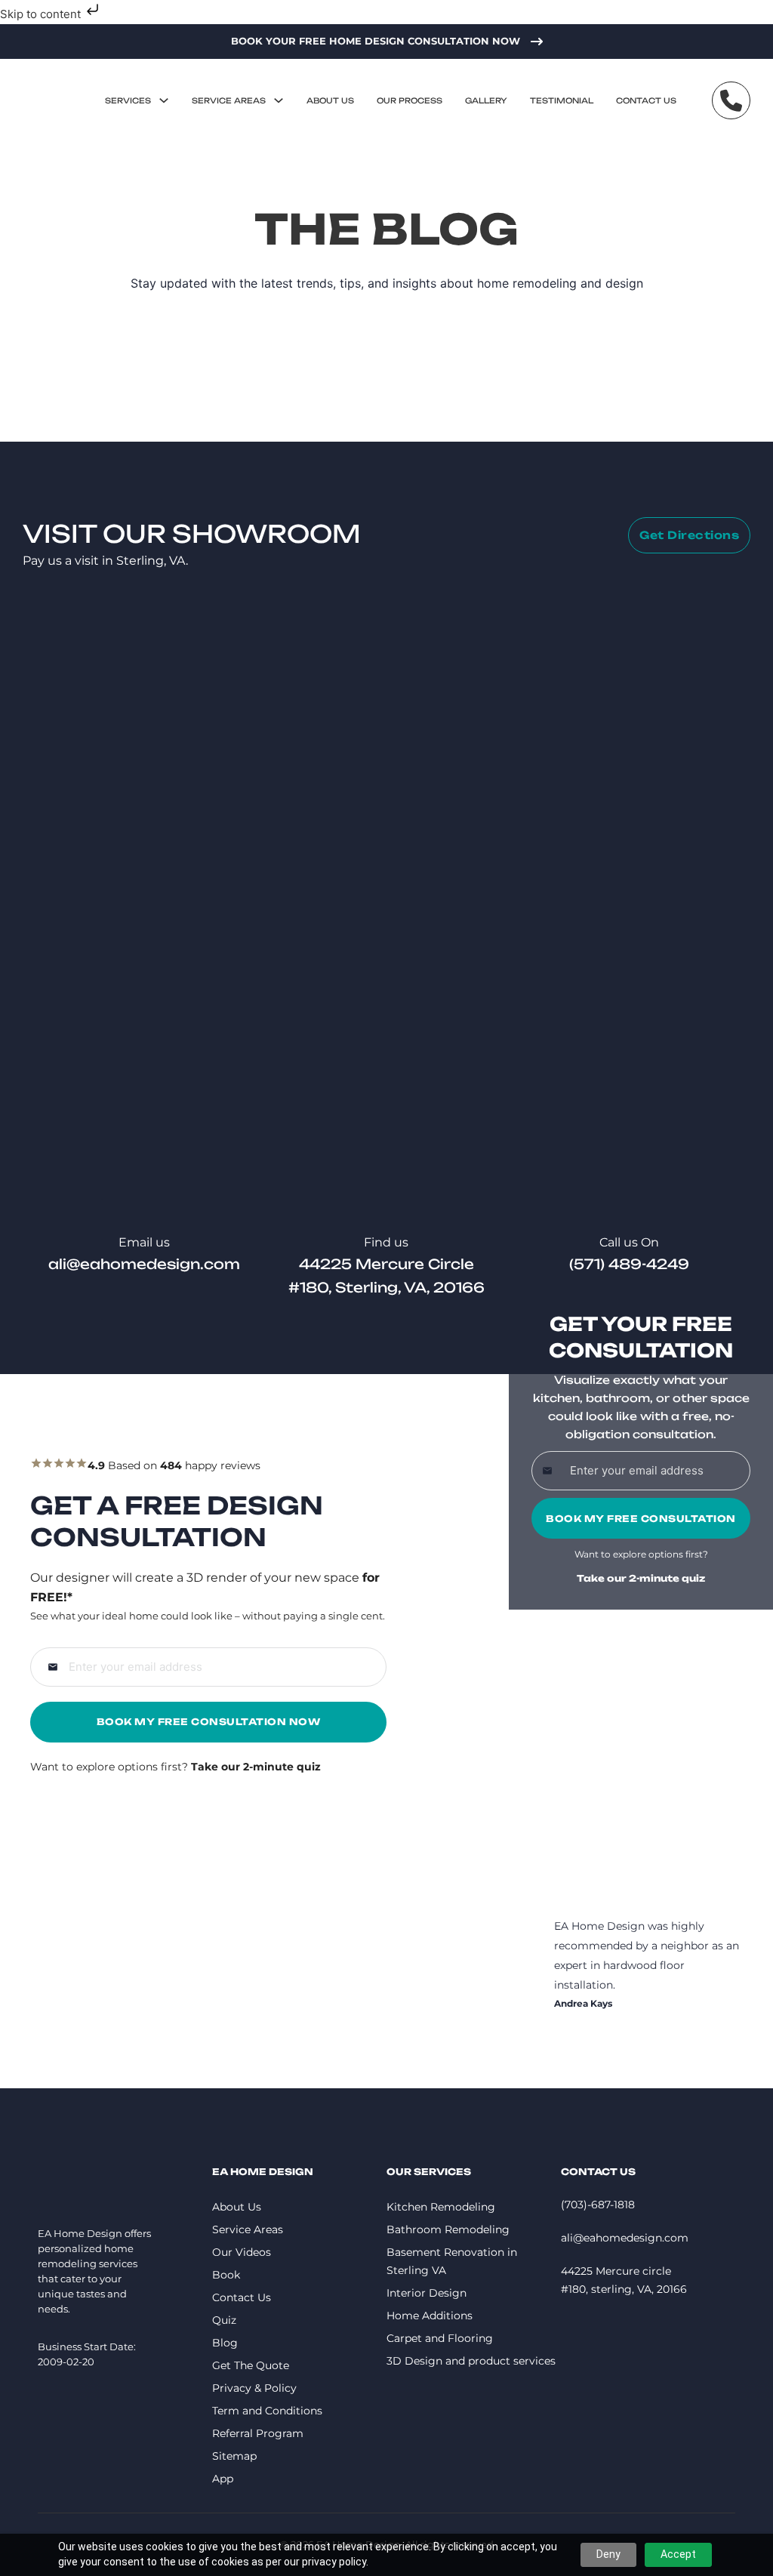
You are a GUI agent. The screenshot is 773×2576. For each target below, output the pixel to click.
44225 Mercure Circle (386, 1264)
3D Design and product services (471, 2361)
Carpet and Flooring (440, 2338)
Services (128, 100)
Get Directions (689, 535)
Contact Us (646, 100)
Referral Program (258, 2433)
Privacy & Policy (254, 2388)
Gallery (486, 100)
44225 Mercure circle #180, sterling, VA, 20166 (624, 2280)
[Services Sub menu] (164, 100)
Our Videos (242, 2252)
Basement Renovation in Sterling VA (452, 2261)
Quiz (224, 2320)
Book (226, 2275)
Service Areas (229, 100)
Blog (225, 2343)
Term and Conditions (267, 2411)
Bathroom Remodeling (448, 2229)
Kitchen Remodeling (441, 2207)
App (223, 2479)
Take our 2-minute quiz (641, 1578)
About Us (330, 100)
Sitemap (234, 2456)
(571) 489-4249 (629, 1264)
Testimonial (562, 100)
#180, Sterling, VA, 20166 (386, 1287)
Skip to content (42, 14)
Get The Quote (251, 2365)
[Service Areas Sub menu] (279, 100)
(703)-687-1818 (598, 2205)
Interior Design (427, 2293)
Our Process (410, 100)
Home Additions (430, 2316)
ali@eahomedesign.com (144, 1264)
